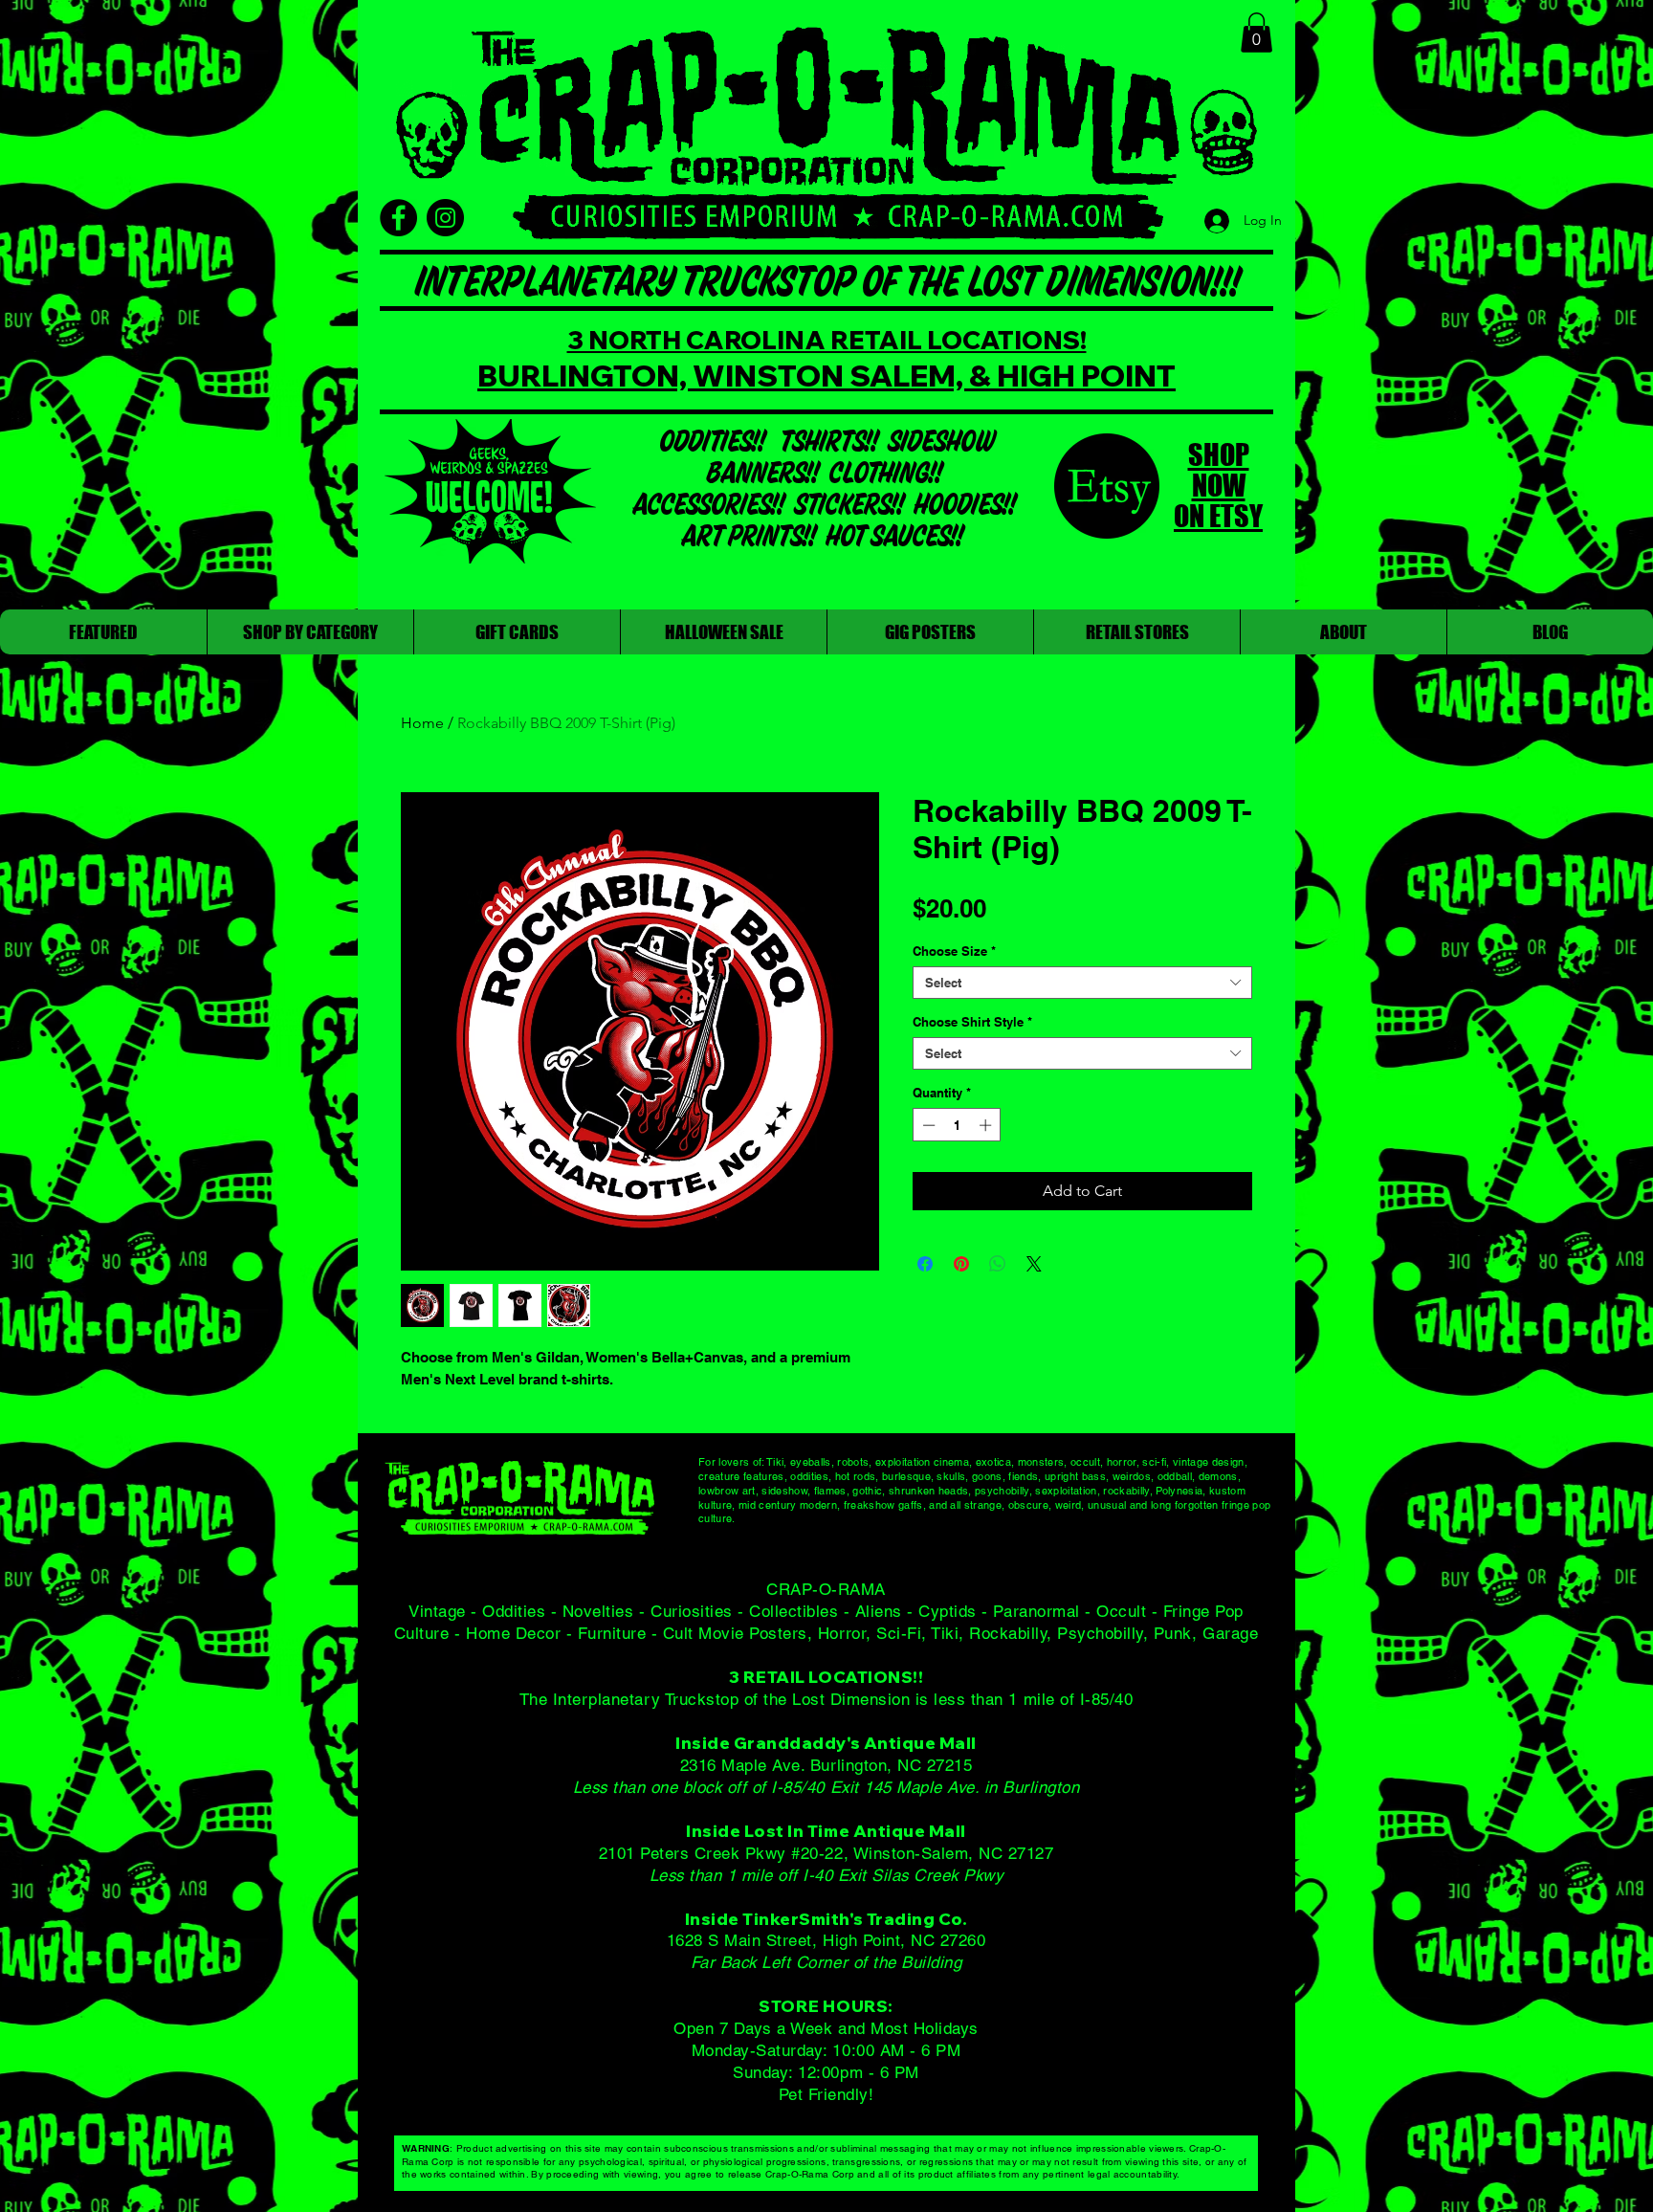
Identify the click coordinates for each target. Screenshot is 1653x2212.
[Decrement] (927, 1125)
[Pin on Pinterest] (961, 1264)
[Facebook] (398, 218)
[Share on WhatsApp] (998, 1264)
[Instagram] (445, 218)
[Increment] (987, 1125)
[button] (1256, 33)
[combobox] (1082, 983)
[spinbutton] (957, 1125)
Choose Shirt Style (972, 1022)
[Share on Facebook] (925, 1264)
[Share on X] (1034, 1264)
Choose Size (954, 951)
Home (422, 723)
